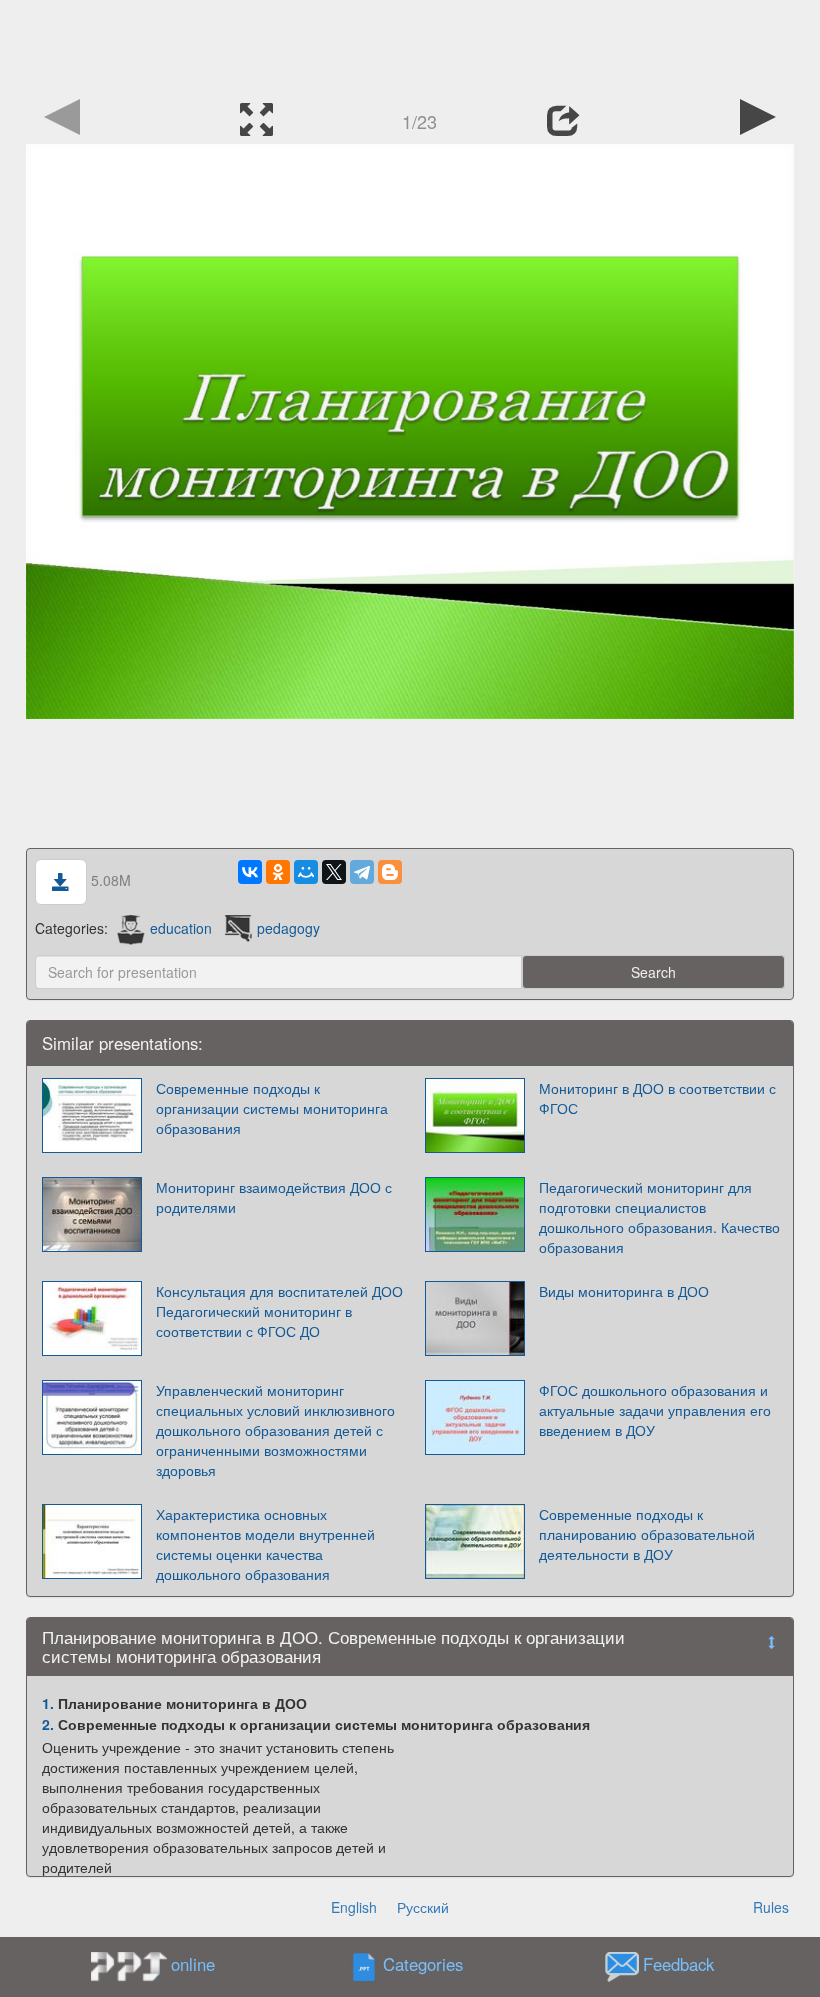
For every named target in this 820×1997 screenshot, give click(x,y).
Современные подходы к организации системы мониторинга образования (272, 1108)
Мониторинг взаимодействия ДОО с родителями (274, 1197)
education (181, 928)
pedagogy (288, 928)
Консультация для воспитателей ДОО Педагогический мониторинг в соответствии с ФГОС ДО (279, 1311)
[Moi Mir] (306, 872)
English (354, 1907)
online (193, 1964)
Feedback (678, 1965)
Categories (423, 1965)
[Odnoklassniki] (278, 872)
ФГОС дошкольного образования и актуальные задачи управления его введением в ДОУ (655, 1410)
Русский (423, 1907)
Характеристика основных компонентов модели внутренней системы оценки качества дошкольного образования (265, 1544)
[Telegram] (362, 872)
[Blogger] (390, 872)
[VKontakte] (250, 872)
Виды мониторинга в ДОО (624, 1291)
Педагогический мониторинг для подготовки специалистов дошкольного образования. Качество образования (659, 1217)
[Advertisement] (410, 45)
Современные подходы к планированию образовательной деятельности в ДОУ (647, 1534)
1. (48, 1703)
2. (48, 1724)
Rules (771, 1907)
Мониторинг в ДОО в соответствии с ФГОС (657, 1098)
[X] (334, 872)
